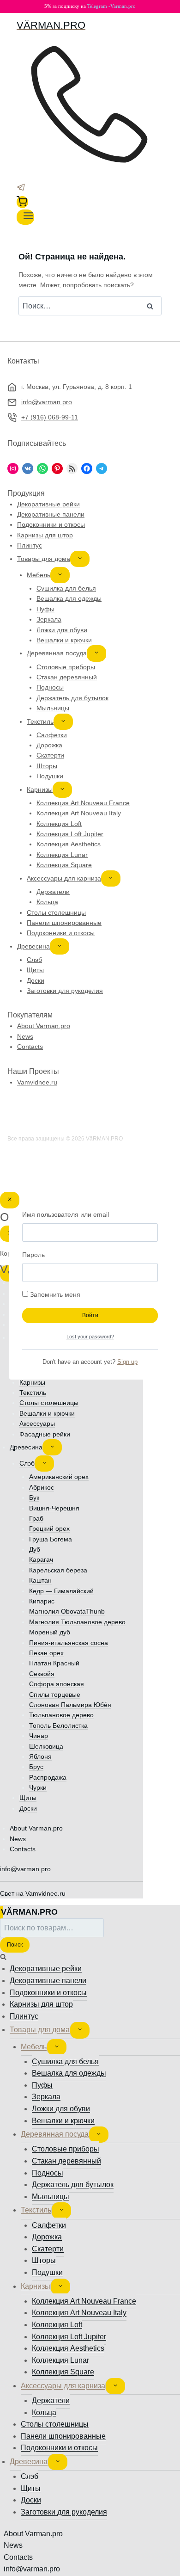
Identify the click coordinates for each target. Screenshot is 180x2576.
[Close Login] (10, 1200)
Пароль (33, 1255)
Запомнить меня (54, 1294)
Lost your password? (90, 1337)
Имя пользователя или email (66, 1214)
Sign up (127, 1362)
